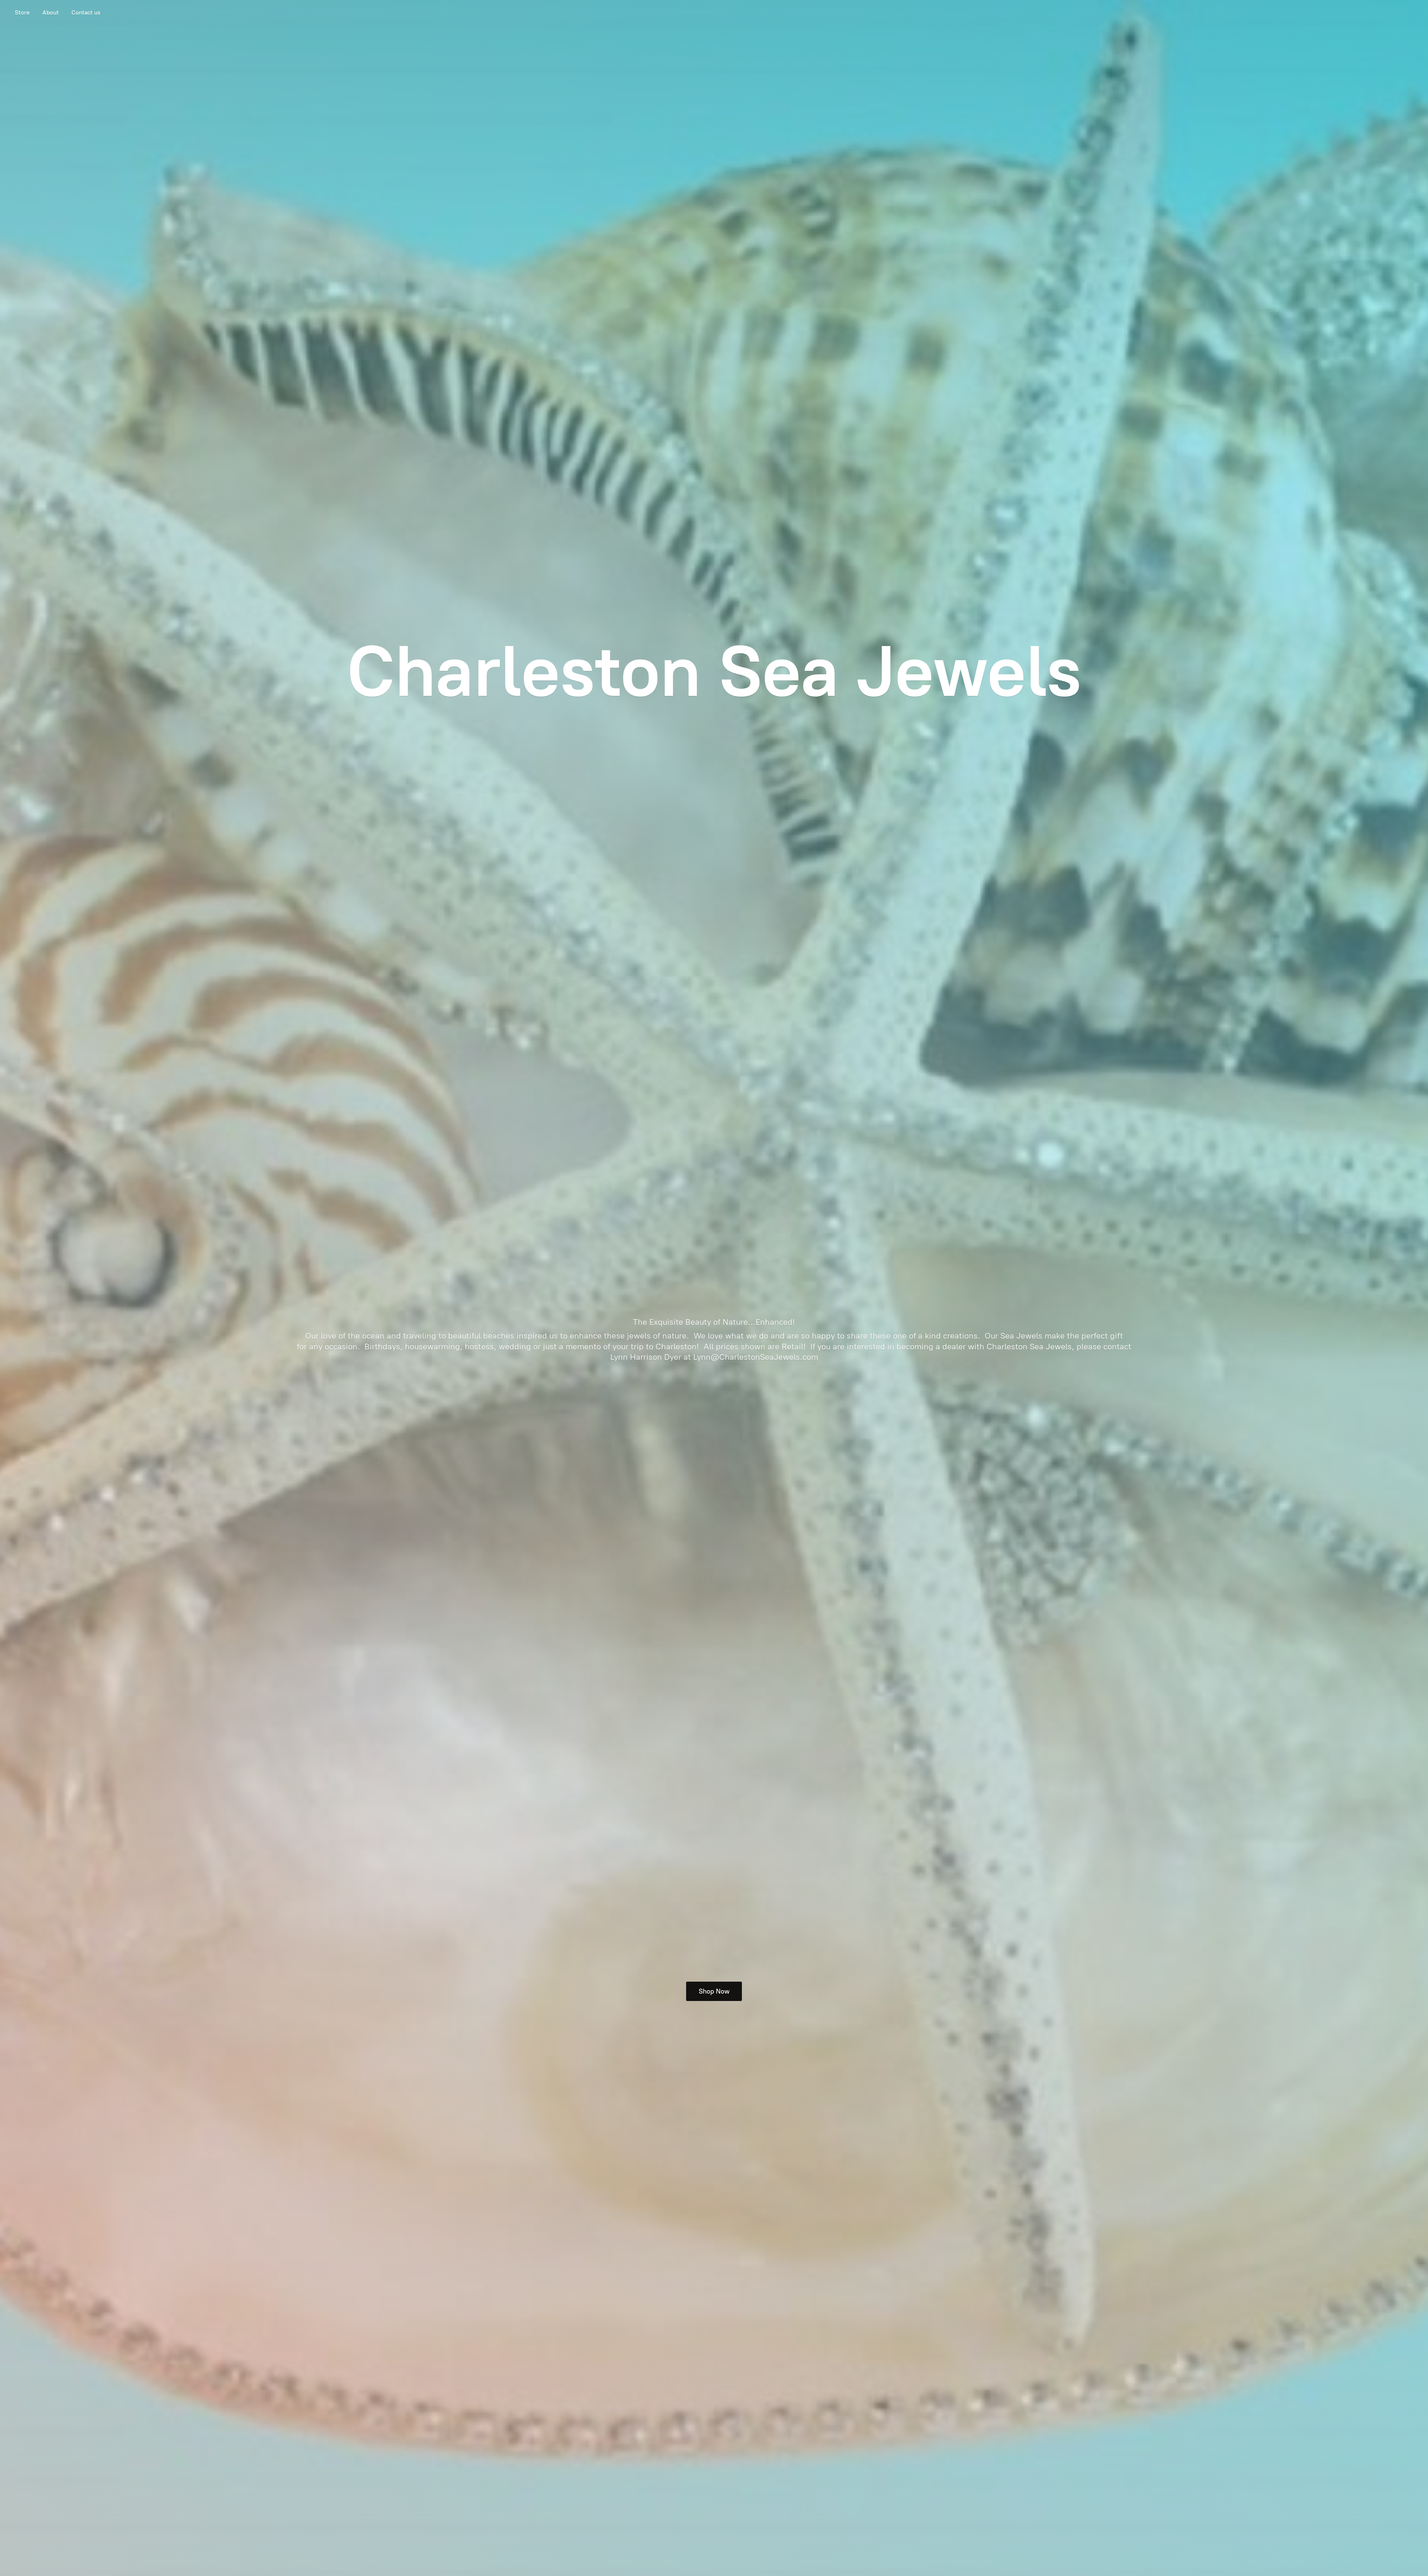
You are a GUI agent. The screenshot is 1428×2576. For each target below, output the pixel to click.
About (51, 12)
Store (22, 12)
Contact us (86, 12)
